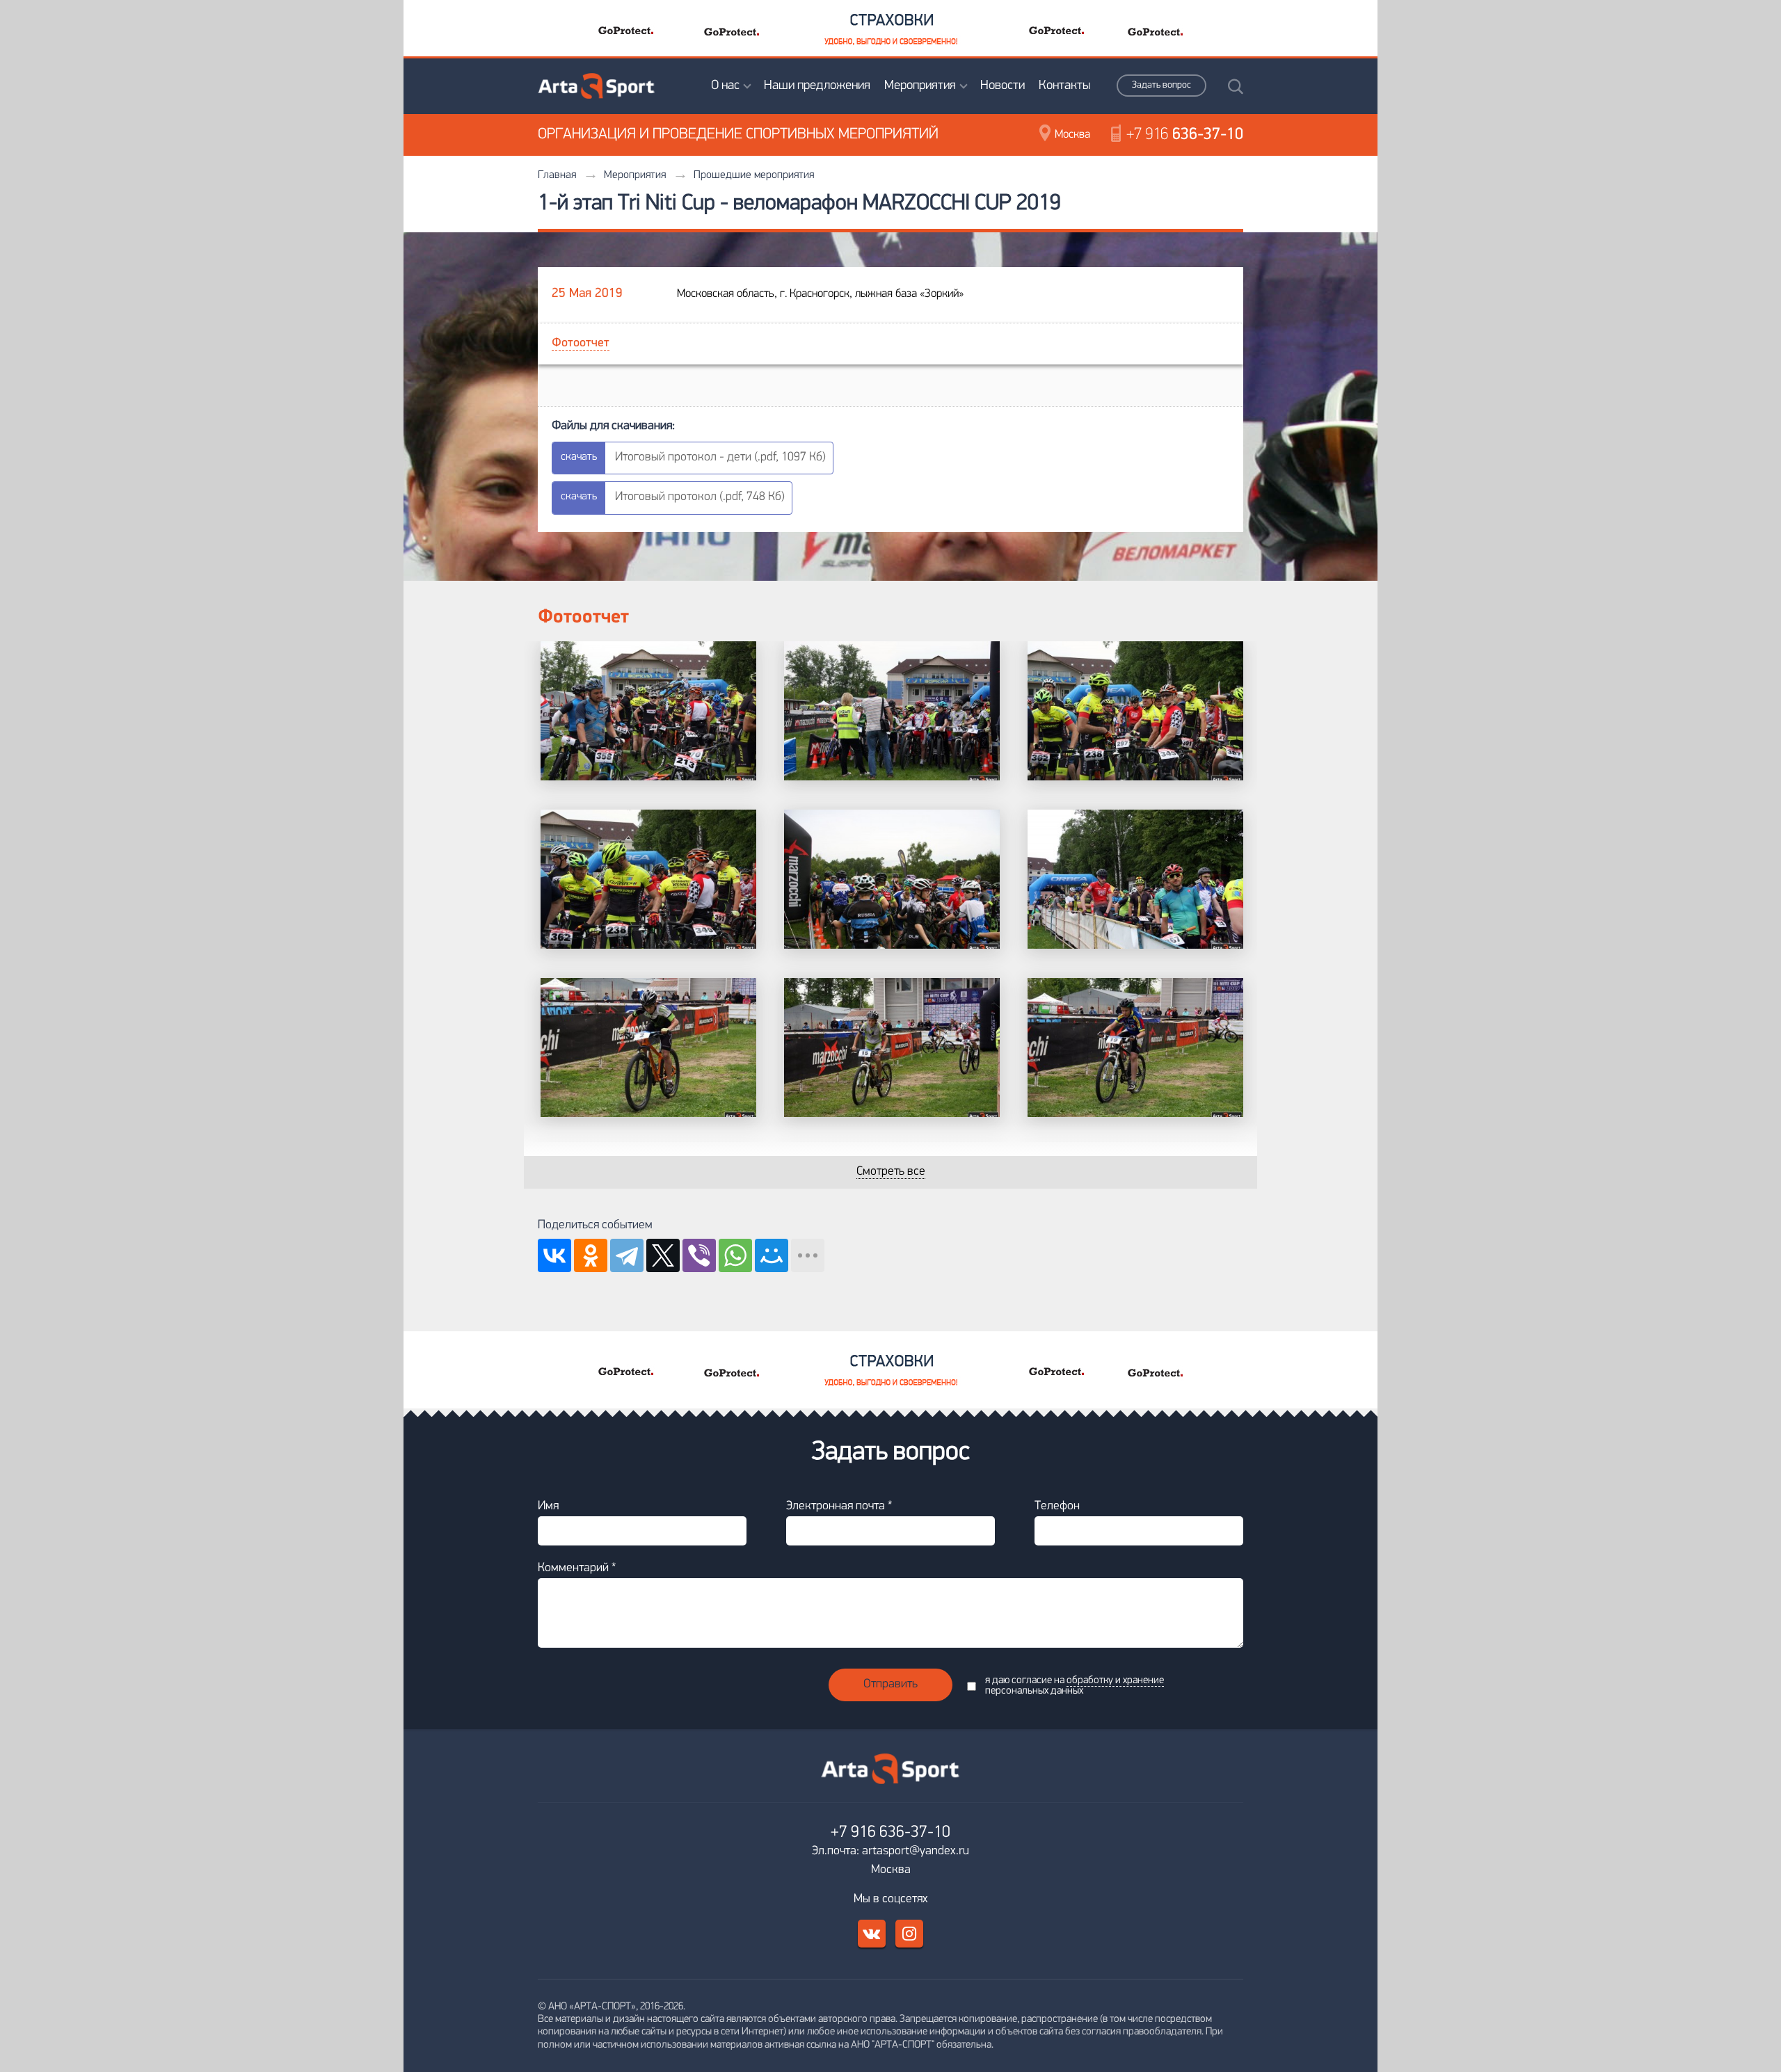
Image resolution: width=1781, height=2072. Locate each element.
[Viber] (699, 1255)
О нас (725, 86)
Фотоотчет (581, 344)
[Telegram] (627, 1255)
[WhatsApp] (735, 1255)
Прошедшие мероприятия (754, 175)
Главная (557, 175)
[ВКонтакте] (554, 1255)
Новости (1003, 86)
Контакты (1064, 86)
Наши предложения (817, 86)
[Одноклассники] (591, 1255)
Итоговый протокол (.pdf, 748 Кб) (700, 497)
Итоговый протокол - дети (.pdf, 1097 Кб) (720, 458)
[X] (663, 1255)
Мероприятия (920, 86)
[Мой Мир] (772, 1255)
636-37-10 (1185, 135)
